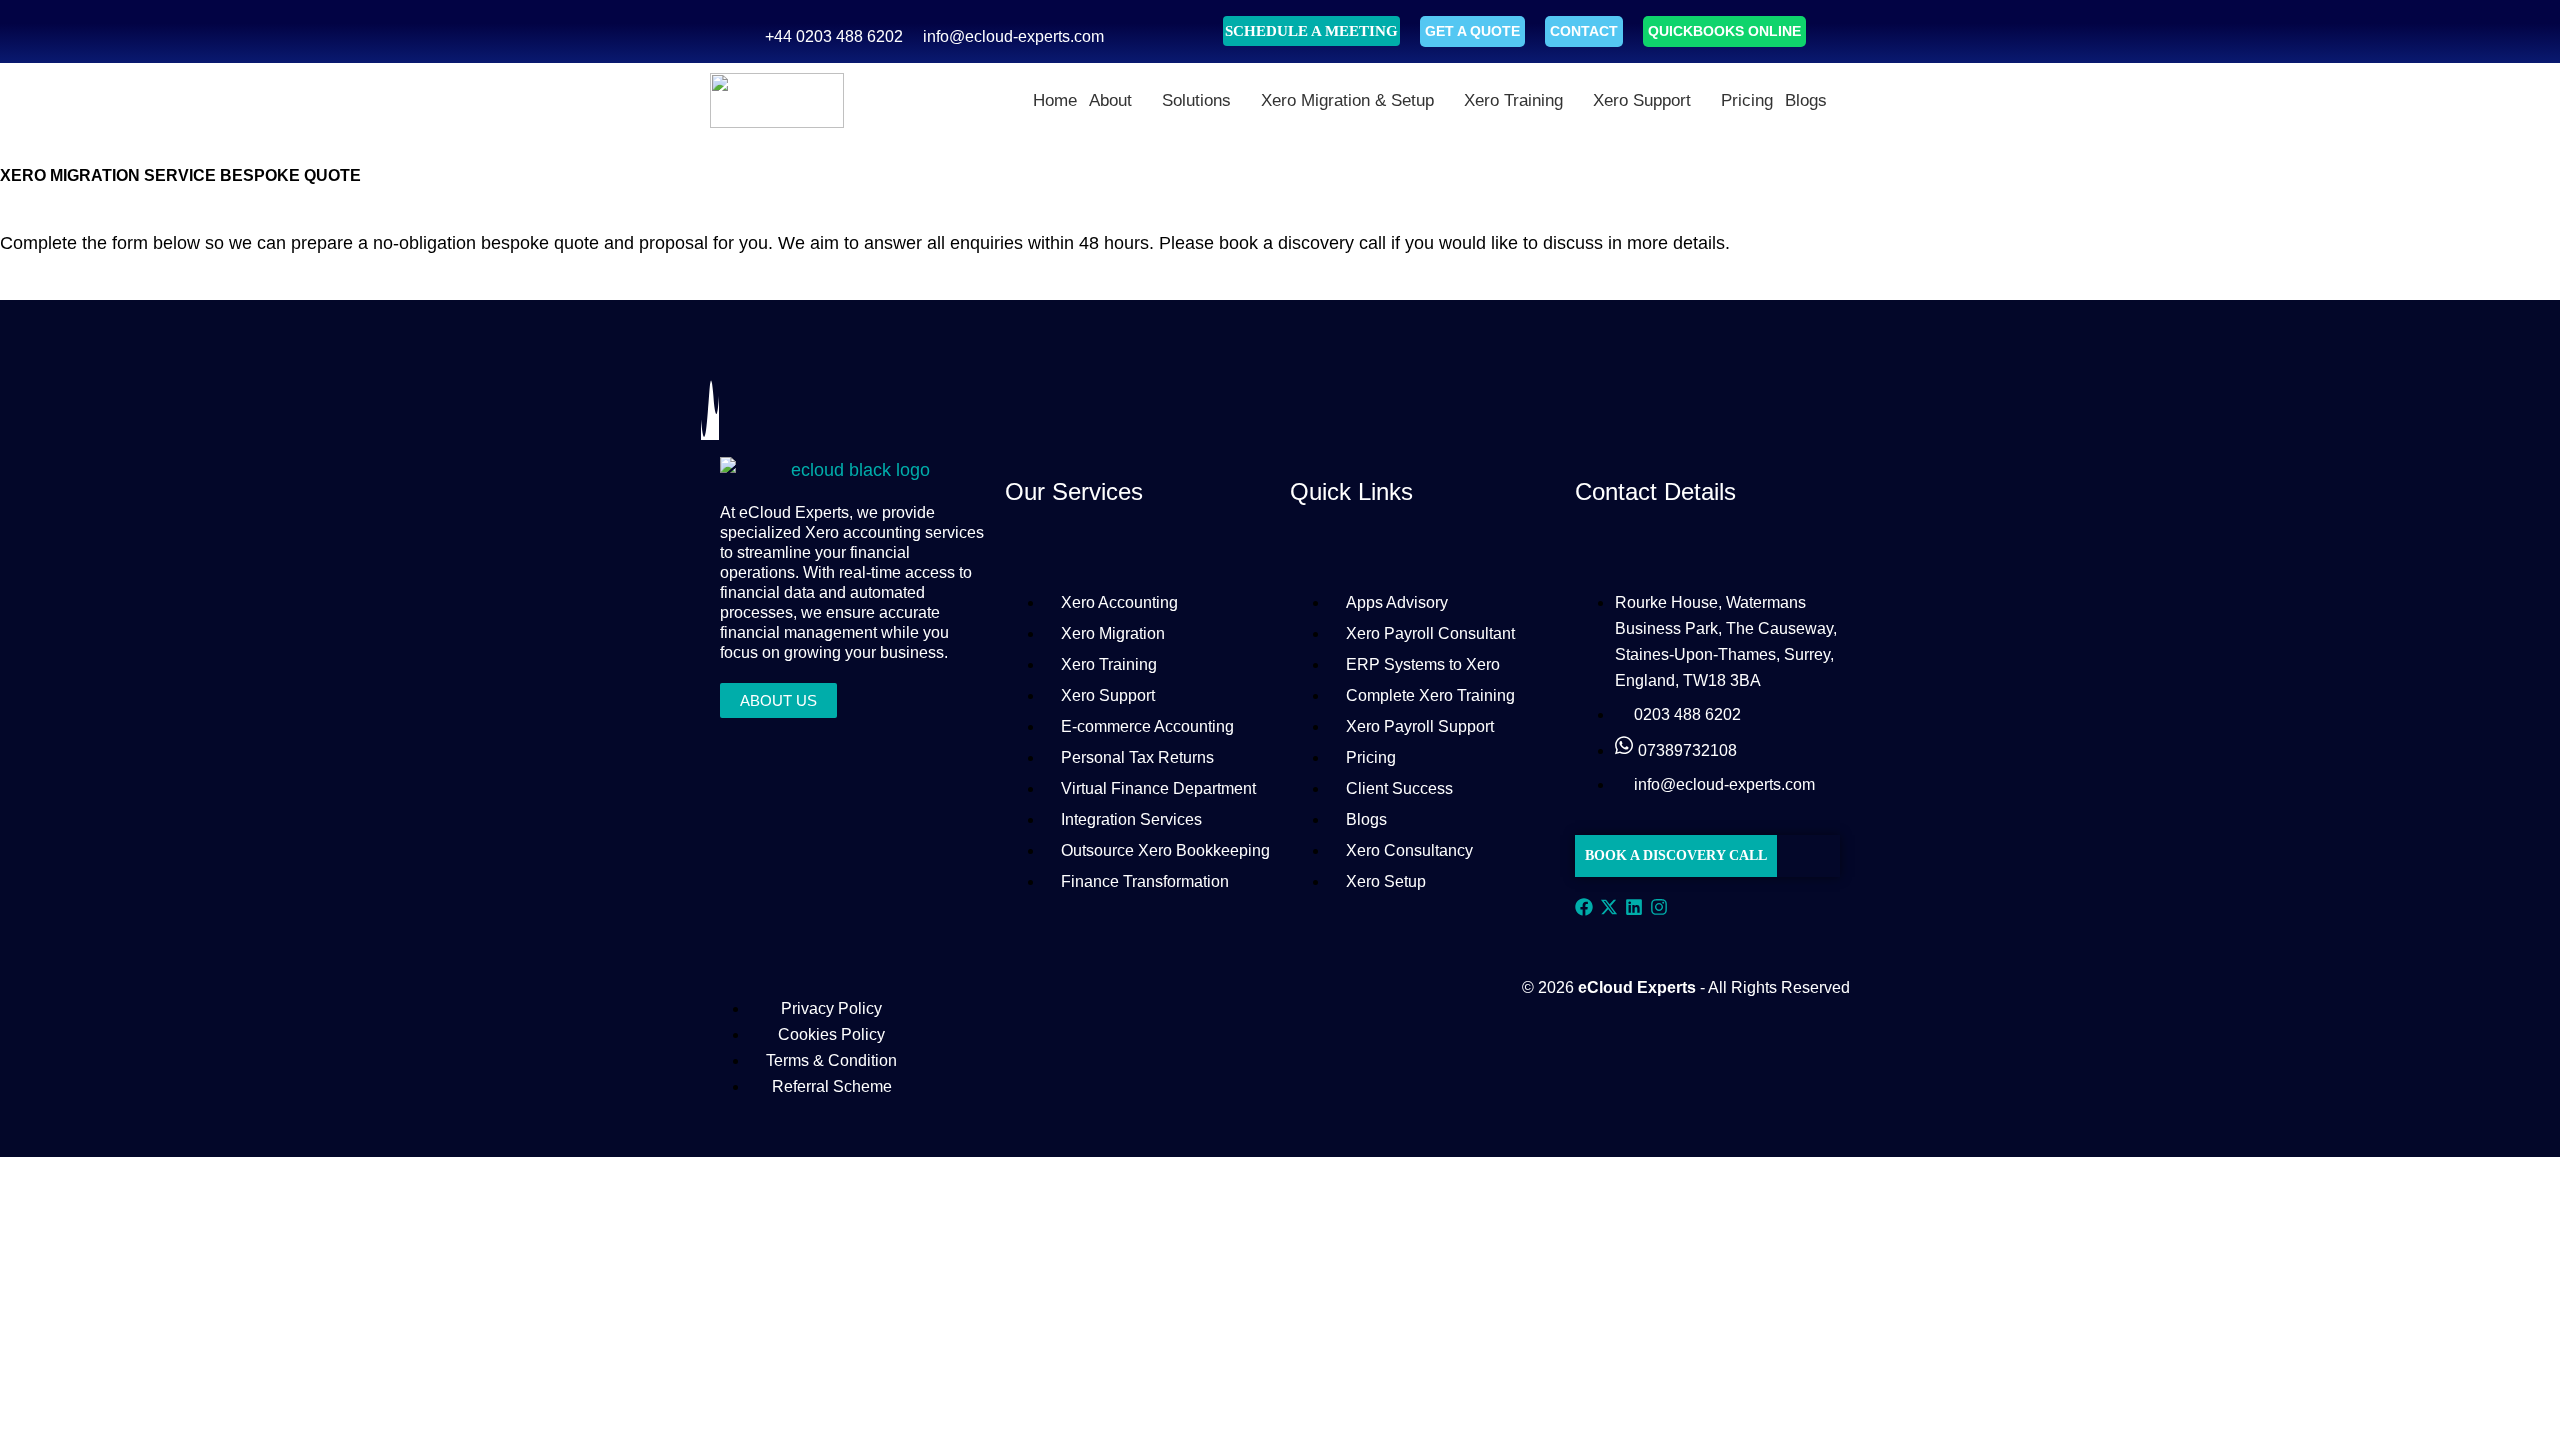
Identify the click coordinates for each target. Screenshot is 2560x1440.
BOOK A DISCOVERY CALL (1676, 855)
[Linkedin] (1634, 910)
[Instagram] (1659, 910)
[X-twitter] (1609, 910)
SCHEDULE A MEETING (1311, 31)
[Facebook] (1584, 910)
